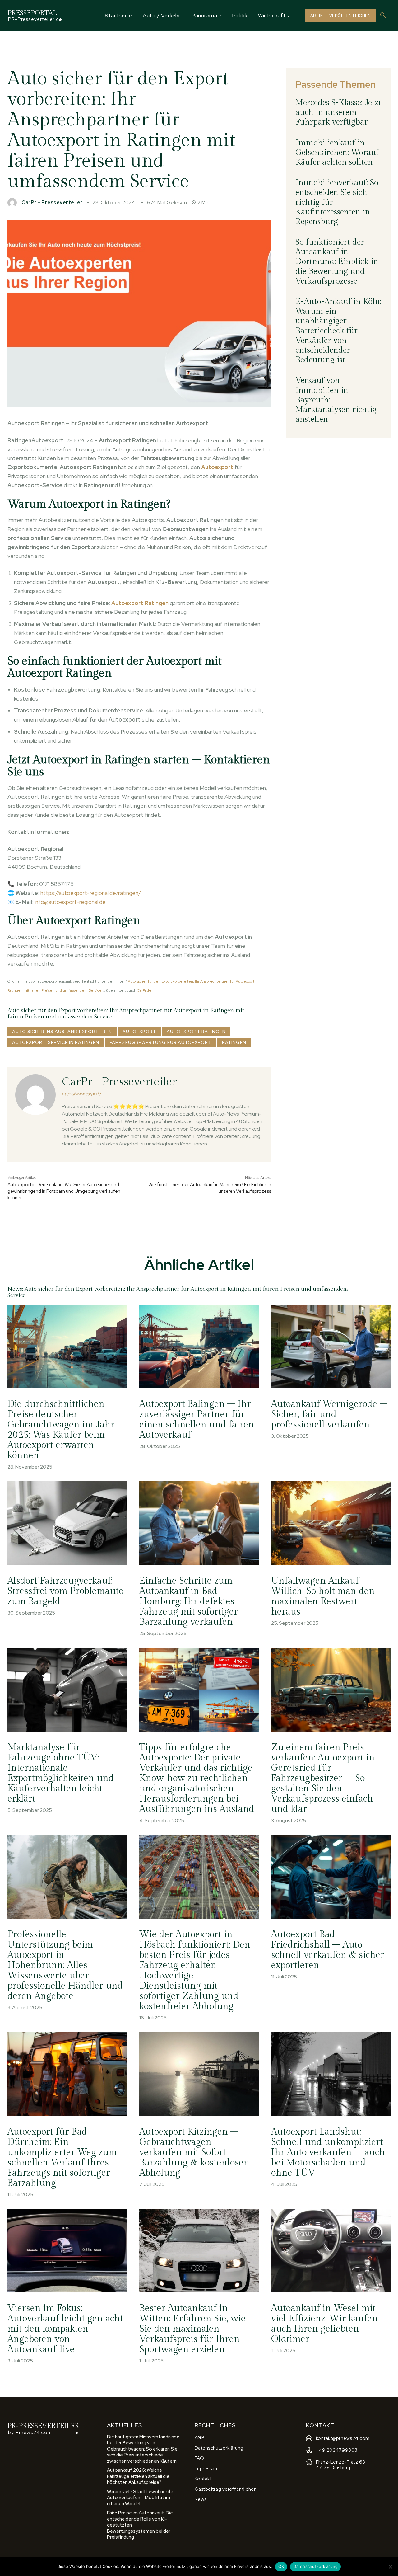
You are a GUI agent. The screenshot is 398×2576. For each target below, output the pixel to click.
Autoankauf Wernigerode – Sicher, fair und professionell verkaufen (329, 1414)
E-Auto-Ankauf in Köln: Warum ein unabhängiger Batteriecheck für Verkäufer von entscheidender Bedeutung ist (338, 331)
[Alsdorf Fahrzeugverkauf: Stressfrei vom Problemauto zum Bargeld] (67, 1523)
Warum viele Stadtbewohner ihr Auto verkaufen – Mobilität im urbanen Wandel (140, 2498)
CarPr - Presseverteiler (52, 203)
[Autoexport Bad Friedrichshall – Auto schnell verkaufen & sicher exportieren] (331, 1877)
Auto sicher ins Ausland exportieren (62, 1032)
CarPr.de (144, 990)
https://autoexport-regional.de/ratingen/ (91, 893)
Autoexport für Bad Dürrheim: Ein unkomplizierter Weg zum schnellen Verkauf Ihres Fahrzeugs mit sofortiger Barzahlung (62, 2158)
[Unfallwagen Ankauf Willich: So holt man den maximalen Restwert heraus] (331, 1523)
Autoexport (139, 1032)
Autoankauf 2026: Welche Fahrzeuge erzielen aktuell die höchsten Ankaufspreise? (138, 2476)
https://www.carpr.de (81, 1094)
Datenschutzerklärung (315, 2566)
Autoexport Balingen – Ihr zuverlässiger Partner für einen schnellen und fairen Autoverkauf (197, 1420)
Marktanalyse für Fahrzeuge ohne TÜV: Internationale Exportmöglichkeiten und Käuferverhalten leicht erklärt (61, 1773)
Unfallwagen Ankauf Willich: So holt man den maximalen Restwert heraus (323, 1596)
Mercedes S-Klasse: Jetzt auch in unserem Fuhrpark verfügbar (338, 112)
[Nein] (390, 2567)
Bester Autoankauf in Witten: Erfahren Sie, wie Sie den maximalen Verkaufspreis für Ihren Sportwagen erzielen (192, 2329)
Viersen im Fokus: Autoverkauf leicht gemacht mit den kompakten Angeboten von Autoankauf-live (65, 2329)
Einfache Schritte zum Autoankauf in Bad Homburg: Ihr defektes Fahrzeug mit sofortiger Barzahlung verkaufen (189, 1601)
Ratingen (234, 1042)
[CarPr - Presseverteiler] (14, 203)
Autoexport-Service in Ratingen (56, 1042)
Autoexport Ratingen (196, 1032)
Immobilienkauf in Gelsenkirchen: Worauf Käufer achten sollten (337, 153)
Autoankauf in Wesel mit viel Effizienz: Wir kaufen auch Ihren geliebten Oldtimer (324, 2324)
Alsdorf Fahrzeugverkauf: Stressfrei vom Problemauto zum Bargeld (65, 1591)
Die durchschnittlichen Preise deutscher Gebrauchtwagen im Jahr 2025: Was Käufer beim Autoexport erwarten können (61, 1430)
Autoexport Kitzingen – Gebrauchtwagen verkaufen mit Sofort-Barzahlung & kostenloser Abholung (193, 2152)
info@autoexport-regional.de (70, 902)
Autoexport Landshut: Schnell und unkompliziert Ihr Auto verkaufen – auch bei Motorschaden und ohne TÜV (328, 2152)
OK (281, 2566)
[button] (383, 16)
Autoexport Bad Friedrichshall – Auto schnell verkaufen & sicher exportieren (328, 1950)
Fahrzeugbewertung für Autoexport (161, 1042)
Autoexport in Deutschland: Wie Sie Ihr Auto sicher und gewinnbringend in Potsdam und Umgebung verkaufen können (64, 1191)
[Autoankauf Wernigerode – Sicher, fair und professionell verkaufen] (331, 1347)
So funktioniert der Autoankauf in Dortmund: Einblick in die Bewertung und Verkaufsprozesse (337, 262)
